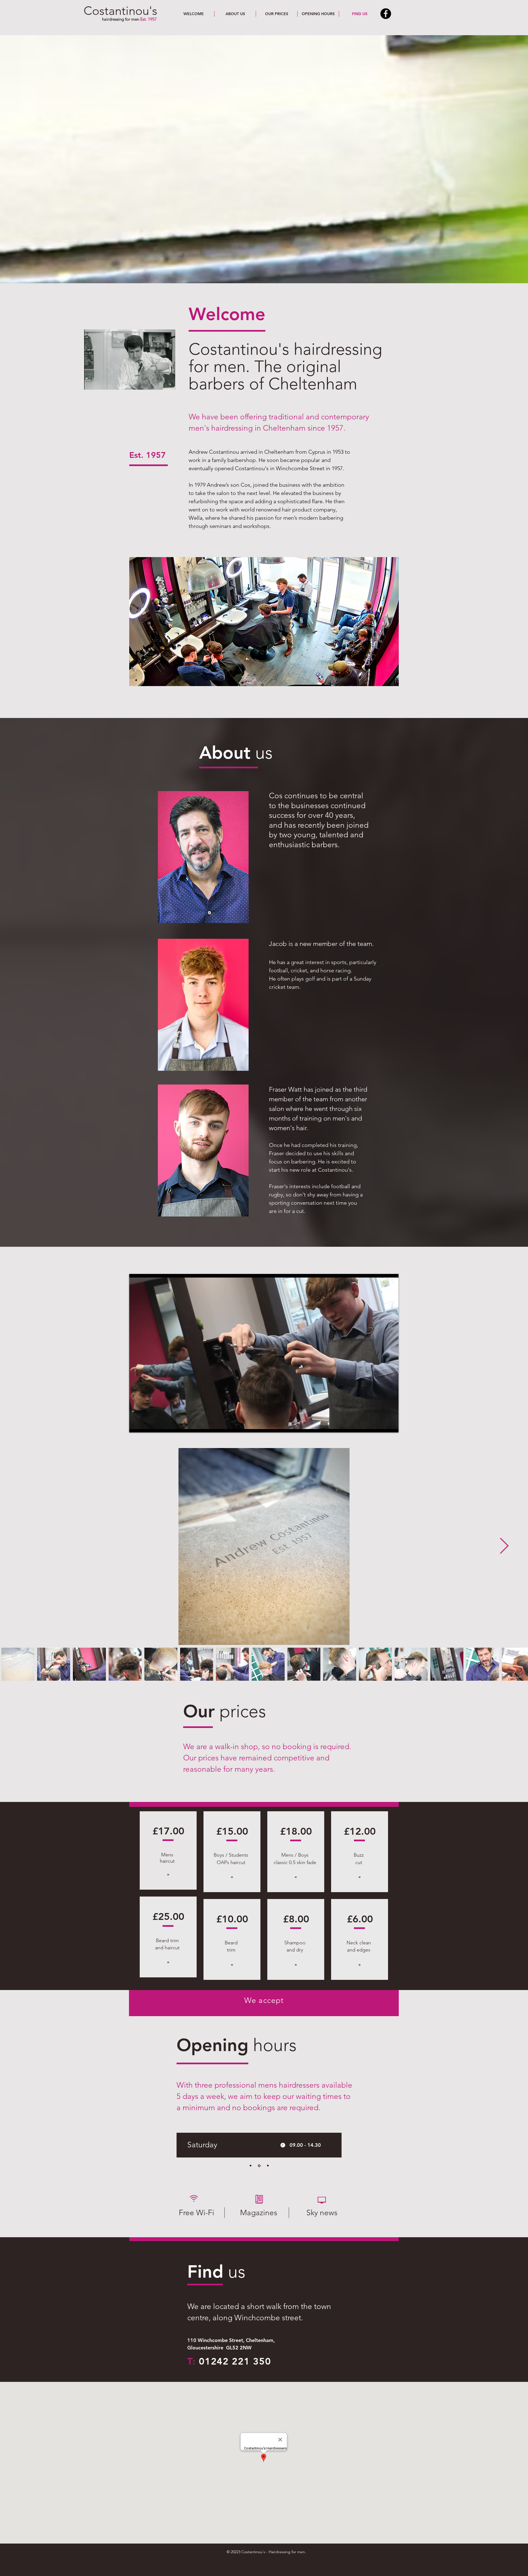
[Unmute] (146, 1425)
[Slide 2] (259, 2010)
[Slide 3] (268, 2166)
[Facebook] (386, 14)
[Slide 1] (268, 2010)
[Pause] (136, 1425)
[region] (203, 857)
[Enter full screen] (391, 1425)
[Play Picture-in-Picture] (382, 1425)
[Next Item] (504, 1547)
